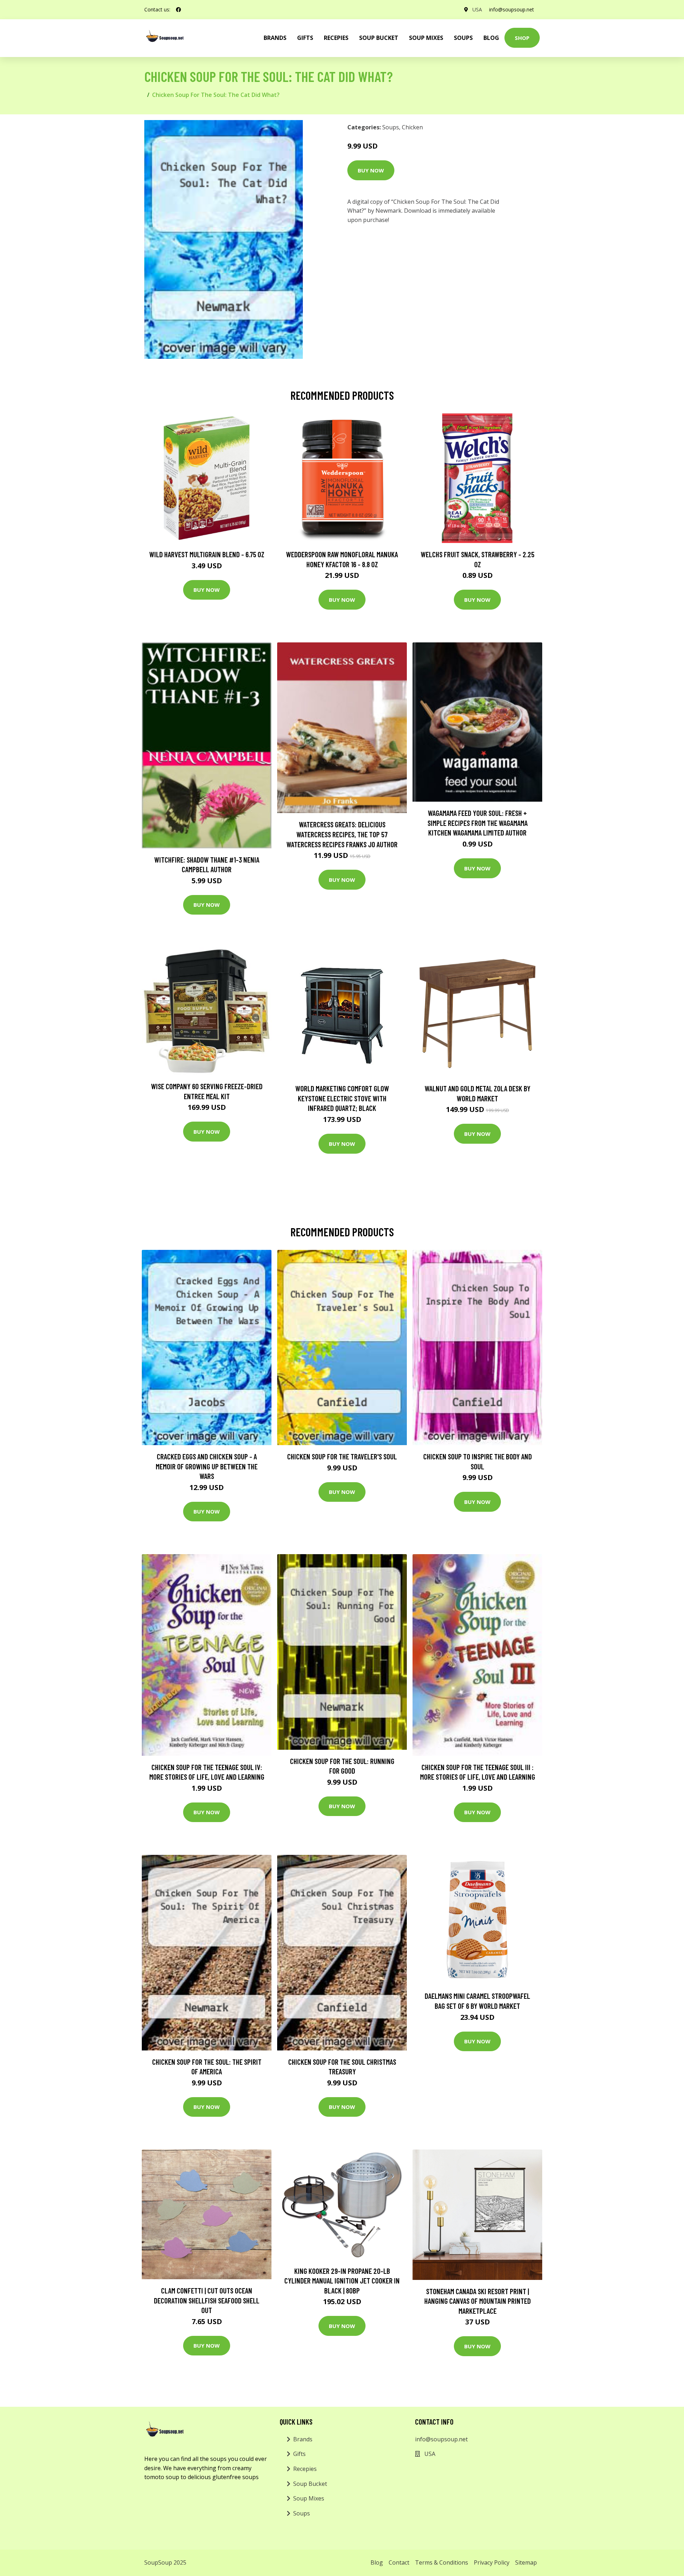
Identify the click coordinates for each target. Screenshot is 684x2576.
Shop (522, 38)
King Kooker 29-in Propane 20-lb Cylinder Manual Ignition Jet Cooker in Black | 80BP (342, 2281)
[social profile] (178, 10)
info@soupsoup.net (512, 9)
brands (275, 38)
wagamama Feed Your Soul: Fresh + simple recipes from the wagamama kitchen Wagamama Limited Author (478, 823)
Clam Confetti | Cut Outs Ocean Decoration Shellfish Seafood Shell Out (207, 2300)
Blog (491, 38)
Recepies (336, 38)
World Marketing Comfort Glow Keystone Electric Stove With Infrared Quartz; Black (342, 1098)
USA (477, 9)
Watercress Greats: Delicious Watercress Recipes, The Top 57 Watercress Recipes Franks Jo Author (342, 834)
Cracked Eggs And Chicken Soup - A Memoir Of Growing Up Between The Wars (207, 1466)
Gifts (305, 38)
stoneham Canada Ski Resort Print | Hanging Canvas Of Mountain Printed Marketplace (478, 2301)
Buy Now (371, 170)
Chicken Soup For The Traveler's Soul (342, 1456)
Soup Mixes (426, 38)
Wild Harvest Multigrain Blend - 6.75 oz (207, 554)
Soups (463, 38)
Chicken (412, 127)
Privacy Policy (492, 2562)
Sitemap (526, 2562)
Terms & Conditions (442, 2562)
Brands (303, 2439)
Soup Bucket (379, 38)
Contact (399, 2562)
